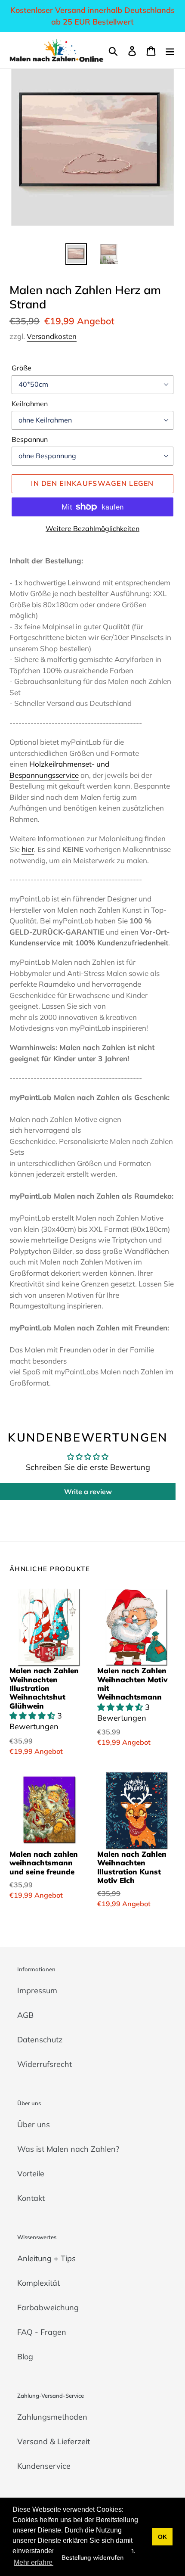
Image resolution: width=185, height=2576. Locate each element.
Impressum (37, 1990)
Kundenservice (44, 2466)
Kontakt (31, 2198)
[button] (33, 1716)
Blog (25, 2357)
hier (28, 849)
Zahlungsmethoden (52, 2417)
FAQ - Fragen (42, 2332)
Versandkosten (52, 336)
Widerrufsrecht (45, 2064)
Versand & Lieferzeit (54, 2441)
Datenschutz (40, 2040)
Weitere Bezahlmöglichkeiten (92, 528)
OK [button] (162, 2537)
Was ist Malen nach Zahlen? (68, 2149)
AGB (25, 2015)
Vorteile (31, 2174)
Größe (22, 368)
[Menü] (170, 50)
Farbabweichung (48, 2307)
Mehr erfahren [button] (35, 2562)
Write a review (88, 1492)
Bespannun (30, 439)
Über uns (34, 2124)
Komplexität (39, 2283)
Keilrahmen (30, 404)
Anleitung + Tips (46, 2258)
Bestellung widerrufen (92, 2557)
